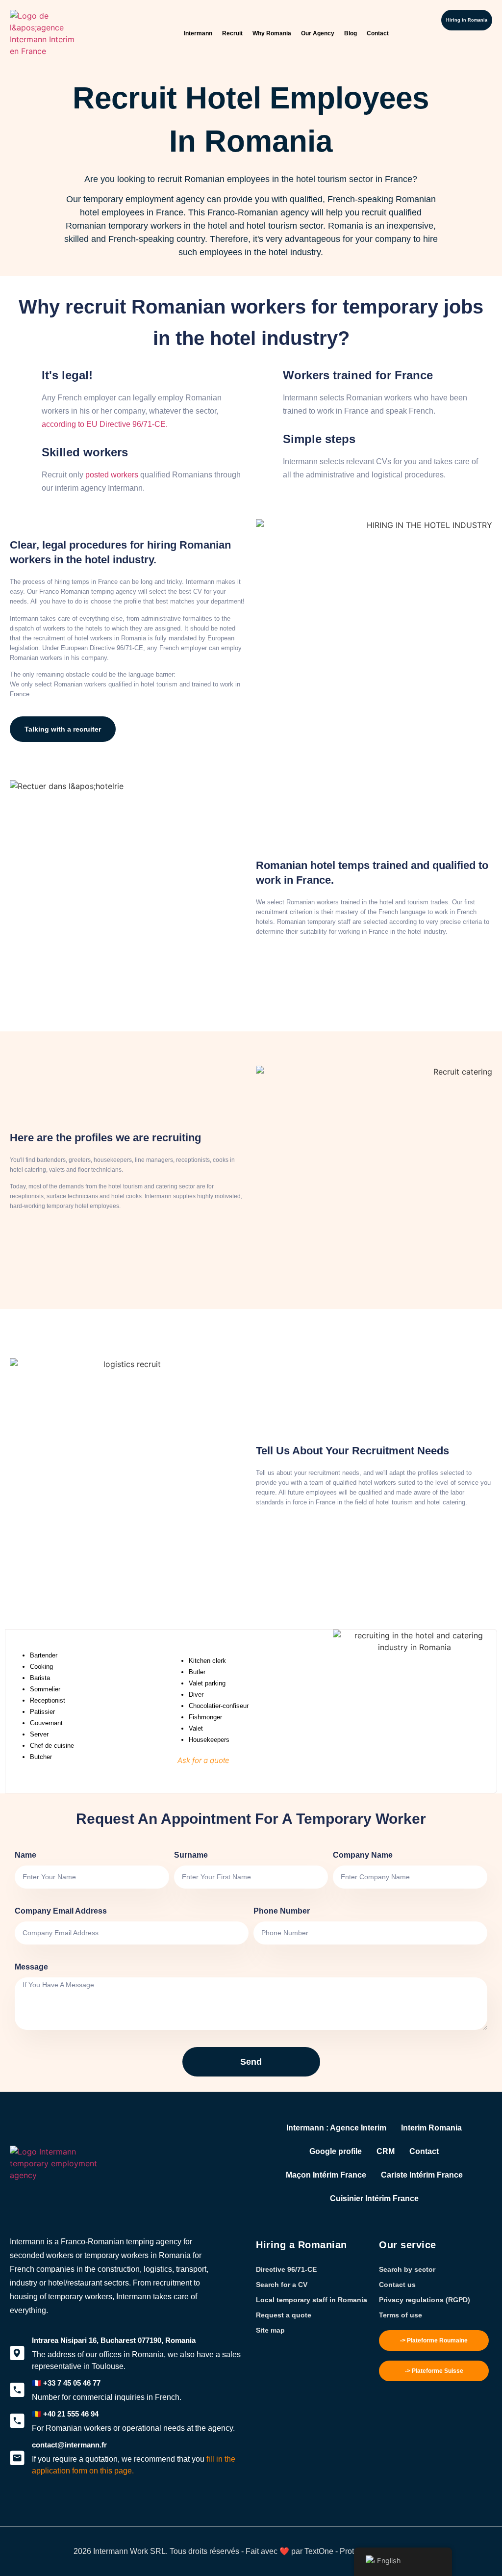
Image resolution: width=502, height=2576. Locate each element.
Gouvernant (46, 1723)
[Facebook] (34, 2509)
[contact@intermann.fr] (17, 2458)
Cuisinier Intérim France (374, 2198)
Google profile (336, 2151)
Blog (351, 33)
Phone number (282, 1911)
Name (25, 1855)
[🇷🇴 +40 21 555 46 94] (17, 2421)
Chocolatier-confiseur (219, 1706)
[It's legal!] (25, 373)
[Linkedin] (69, 2509)
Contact (378, 33)
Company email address (61, 1911)
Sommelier (45, 1689)
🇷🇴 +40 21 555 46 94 (65, 2414)
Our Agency (318, 33)
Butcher (41, 1757)
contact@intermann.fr (69, 2445)
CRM (386, 2151)
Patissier (42, 1712)
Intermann (198, 33)
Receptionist (48, 1700)
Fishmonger (205, 1717)
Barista (40, 1678)
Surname (191, 1855)
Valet (196, 1728)
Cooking (41, 1667)
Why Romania (272, 33)
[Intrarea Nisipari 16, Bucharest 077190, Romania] (17, 2353)
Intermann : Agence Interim (336, 2128)
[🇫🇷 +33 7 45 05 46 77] (17, 2390)
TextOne (319, 2551)
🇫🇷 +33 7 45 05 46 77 (66, 2383)
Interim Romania (431, 2128)
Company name (363, 1855)
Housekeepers (209, 1740)
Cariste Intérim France (422, 2175)
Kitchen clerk (207, 1661)
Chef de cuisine (52, 1746)
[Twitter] (17, 2509)
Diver (196, 1695)
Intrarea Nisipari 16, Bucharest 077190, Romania (114, 2340)
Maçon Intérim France (326, 2175)
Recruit (232, 33)
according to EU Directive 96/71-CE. (105, 424)
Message (31, 1967)
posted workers (112, 475)
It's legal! (67, 375)
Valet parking (207, 1683)
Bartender (44, 1655)
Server (39, 1734)
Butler (197, 1672)
